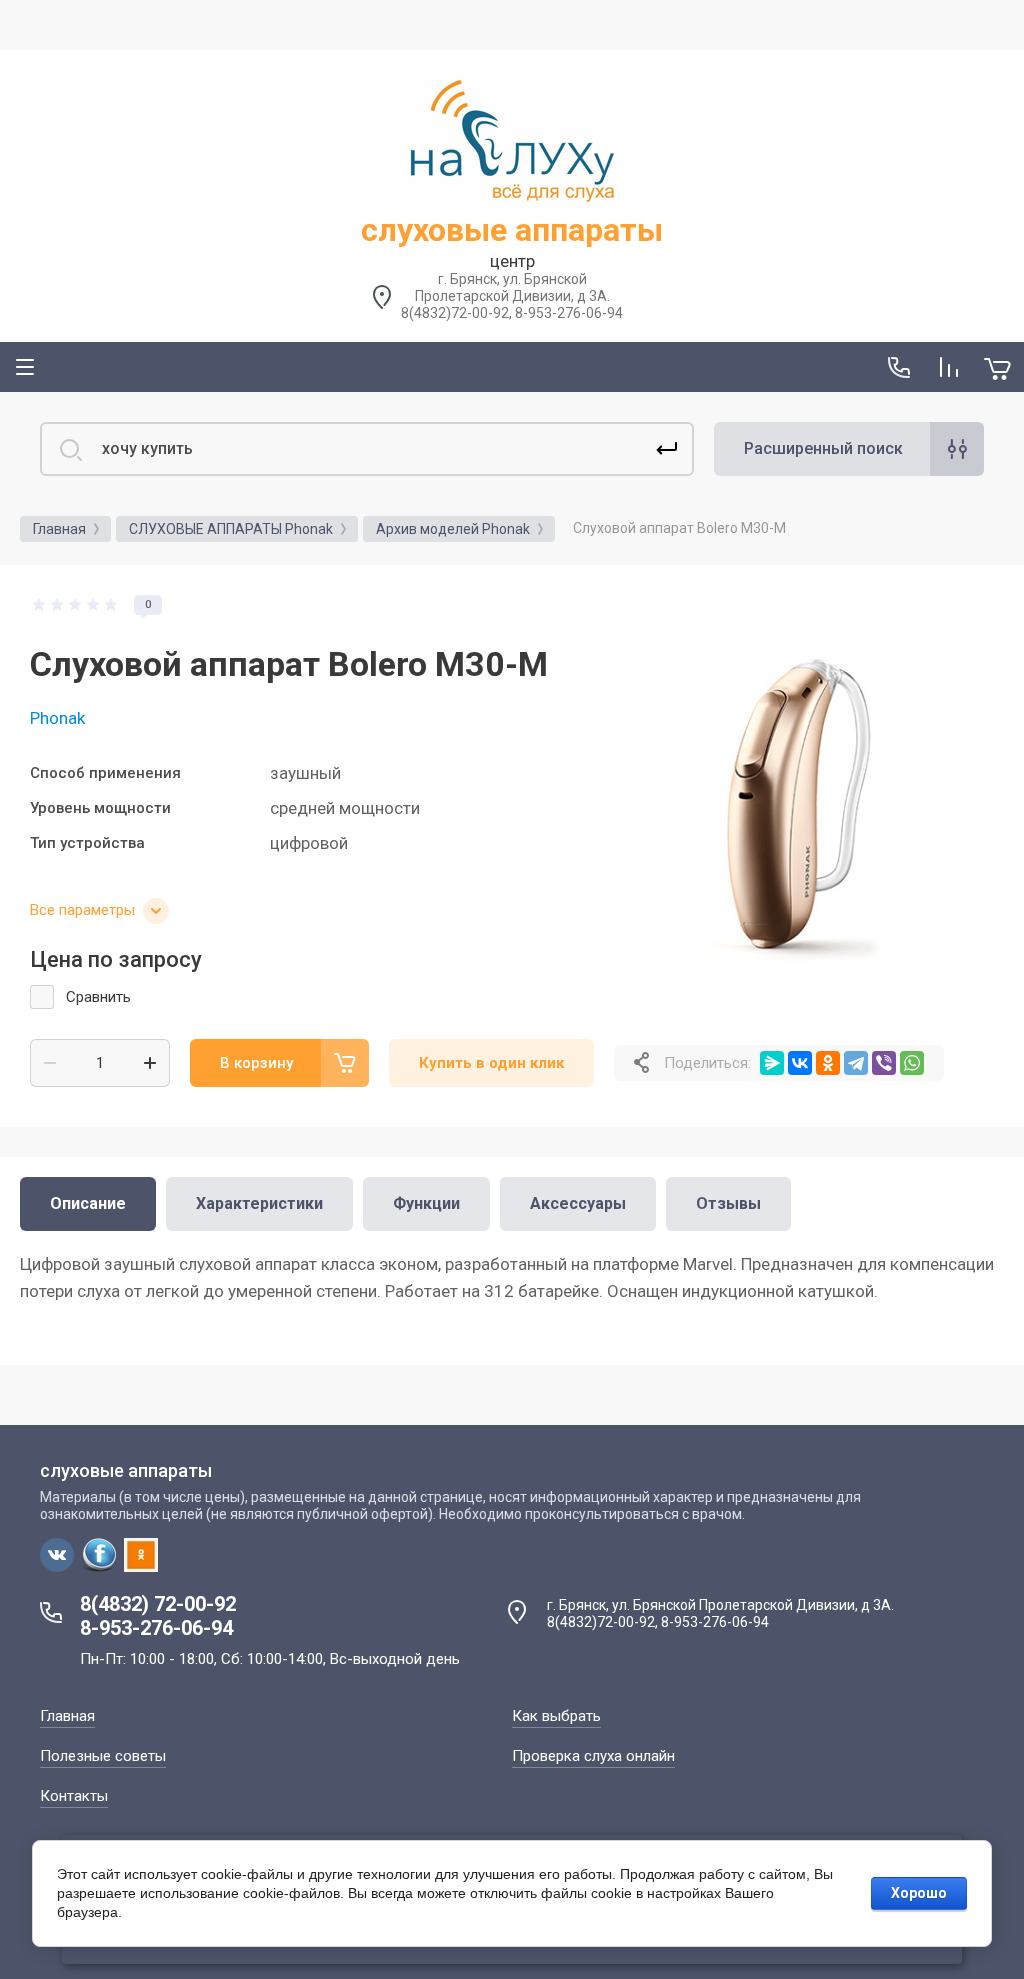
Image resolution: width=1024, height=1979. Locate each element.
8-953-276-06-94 (156, 1628)
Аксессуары (578, 1203)
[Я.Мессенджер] (772, 1063)
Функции (426, 1203)
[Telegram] (856, 1063)
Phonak (57, 718)
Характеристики (259, 1203)
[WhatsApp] (912, 1063)
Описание (88, 1203)
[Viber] (884, 1063)
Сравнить (98, 997)
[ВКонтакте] (800, 1063)
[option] (804, 785)
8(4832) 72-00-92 (158, 1604)
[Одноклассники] (828, 1063)
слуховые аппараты (512, 230)
